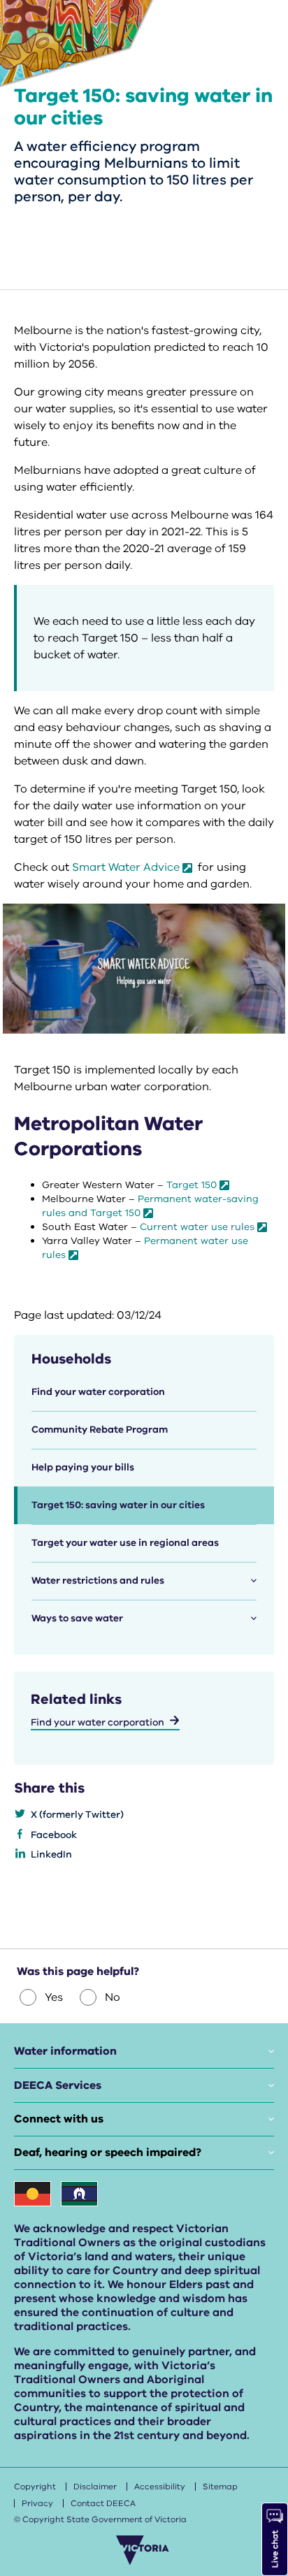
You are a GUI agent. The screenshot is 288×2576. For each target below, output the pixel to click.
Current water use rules (197, 1227)
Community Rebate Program (100, 1430)
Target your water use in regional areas (125, 1543)
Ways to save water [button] (77, 1618)
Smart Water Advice (126, 867)
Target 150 (192, 1185)
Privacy (37, 2503)
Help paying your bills (83, 1467)
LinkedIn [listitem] (51, 1854)
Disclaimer (95, 2487)
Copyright (35, 2487)
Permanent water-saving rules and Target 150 (150, 1206)
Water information (65, 2051)
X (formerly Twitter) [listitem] (77, 1815)
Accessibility (160, 2487)
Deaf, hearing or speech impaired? (108, 2152)
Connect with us (59, 2119)
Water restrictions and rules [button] (98, 1580)
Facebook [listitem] (54, 1835)
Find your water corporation (98, 1392)
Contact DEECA (103, 2503)
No (113, 1997)
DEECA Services (58, 2085)
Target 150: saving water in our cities (118, 1505)
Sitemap (220, 2487)
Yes (54, 1997)
